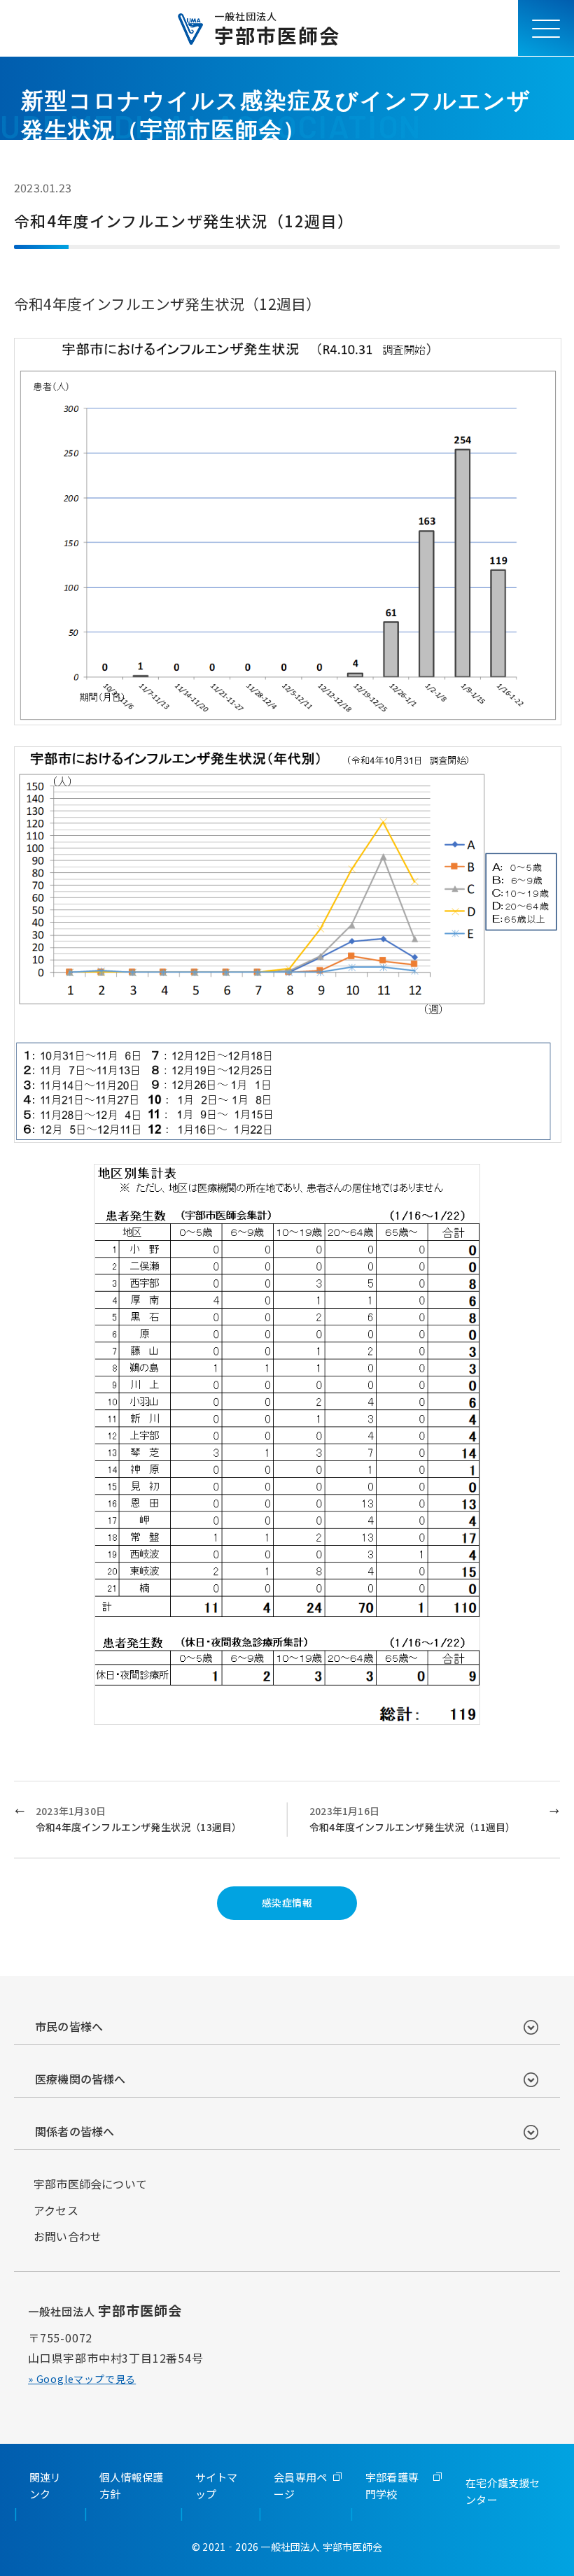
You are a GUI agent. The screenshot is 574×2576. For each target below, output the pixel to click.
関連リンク (45, 2485)
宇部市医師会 (277, 28)
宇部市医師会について (90, 2184)
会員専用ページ (300, 2485)
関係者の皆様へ (75, 2131)
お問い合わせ (68, 2236)
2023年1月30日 (139, 1819)
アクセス (56, 2210)
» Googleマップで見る (82, 2379)
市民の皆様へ (69, 2026)
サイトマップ (217, 2485)
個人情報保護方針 (131, 2485)
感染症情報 (287, 1902)
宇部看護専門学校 (392, 2485)
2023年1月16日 (412, 1819)
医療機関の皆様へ (80, 2079)
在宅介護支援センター (503, 2491)
